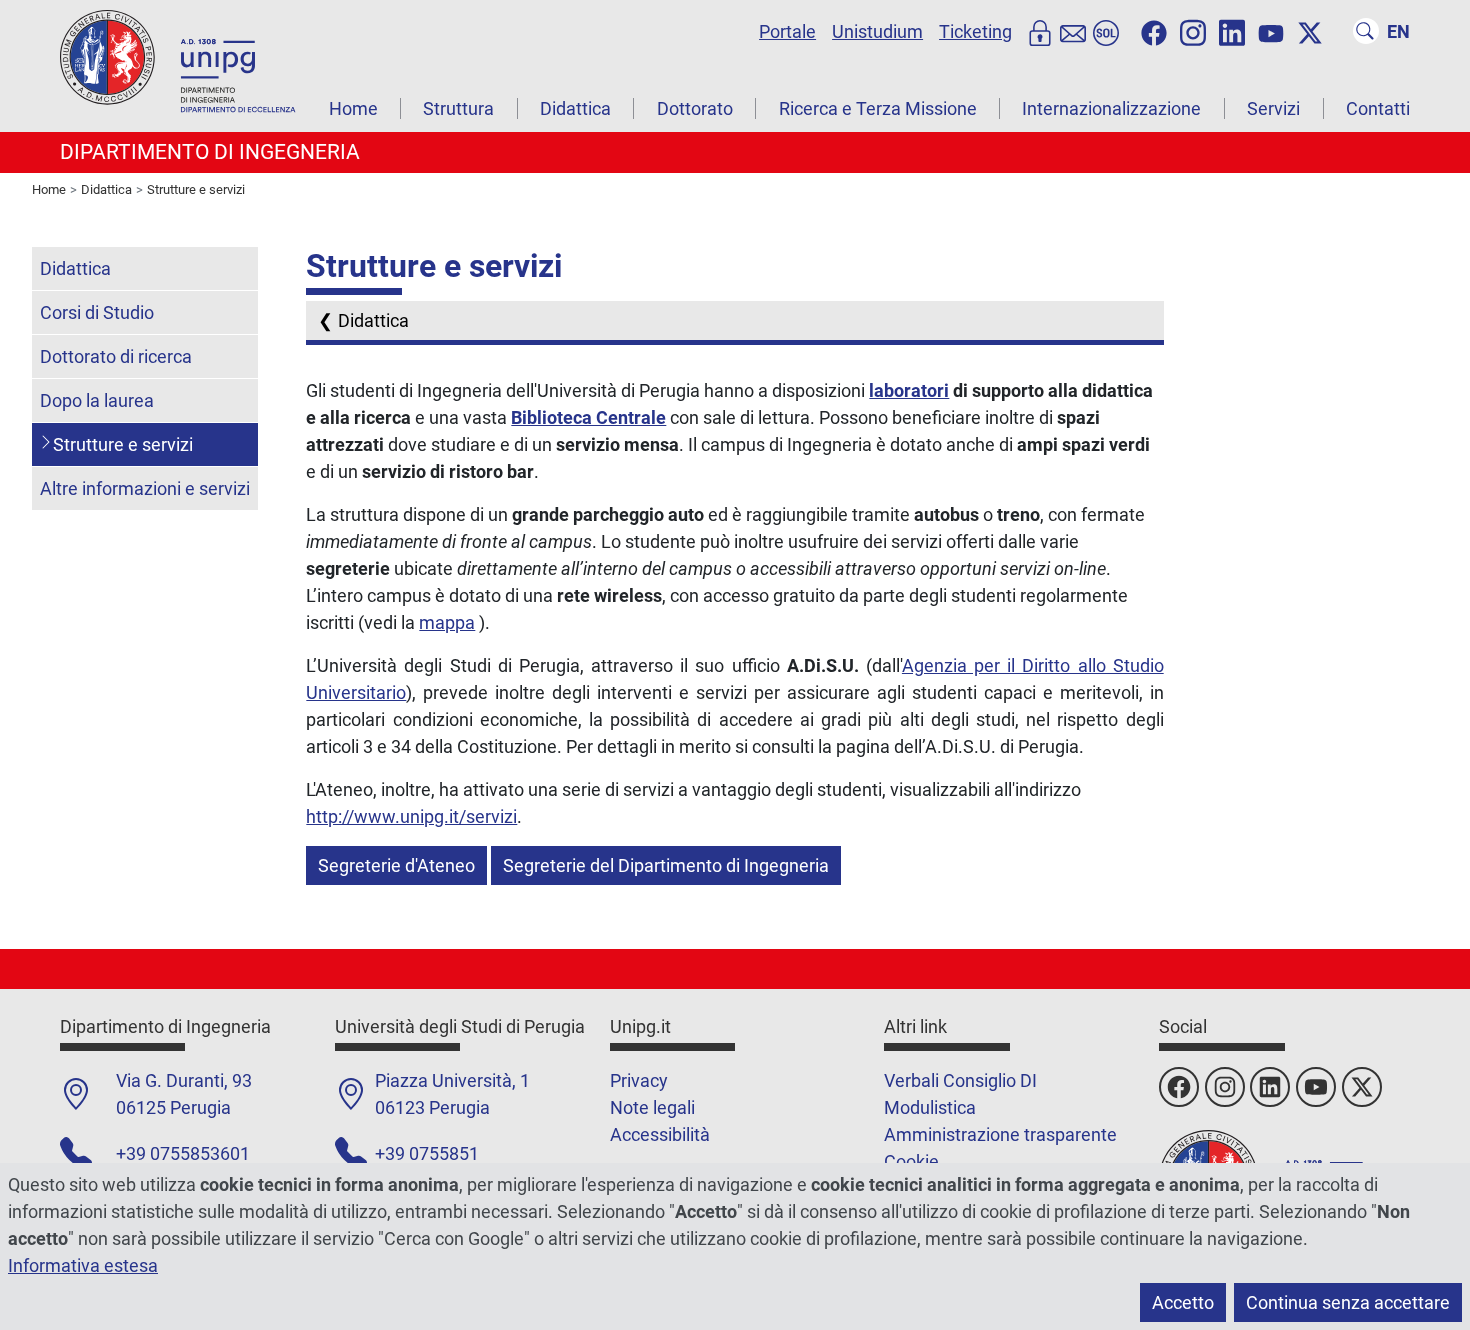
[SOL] (1106, 31)
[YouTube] (1271, 31)
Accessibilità (660, 1134)
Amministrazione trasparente (1000, 1134)
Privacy (639, 1080)
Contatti (1378, 108)
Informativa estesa (83, 1265)
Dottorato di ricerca (116, 356)
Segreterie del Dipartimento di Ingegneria (666, 865)
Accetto (1183, 1302)
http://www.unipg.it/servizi (411, 816)
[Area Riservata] (1040, 31)
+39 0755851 (427, 1153)
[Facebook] (1154, 31)
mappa (447, 622)
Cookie (911, 1161)
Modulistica (930, 1107)
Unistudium (877, 31)
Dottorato (695, 108)
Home (353, 108)
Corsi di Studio (97, 312)
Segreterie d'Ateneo (396, 865)
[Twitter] (1310, 31)
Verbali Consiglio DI (960, 1080)
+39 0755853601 (183, 1153)
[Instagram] (1193, 31)
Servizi (1273, 108)
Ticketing (975, 31)
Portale (787, 31)
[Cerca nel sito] (1366, 31)
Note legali (652, 1107)
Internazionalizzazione (1111, 108)
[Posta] (1073, 31)
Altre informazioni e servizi (145, 488)
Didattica (575, 108)
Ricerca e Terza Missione (878, 108)
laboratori (909, 390)
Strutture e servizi (123, 444)
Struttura (458, 108)
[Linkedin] (1232, 31)
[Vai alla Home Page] (180, 64)
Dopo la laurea (97, 400)
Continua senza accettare (1348, 1302)
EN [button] (1398, 31)
